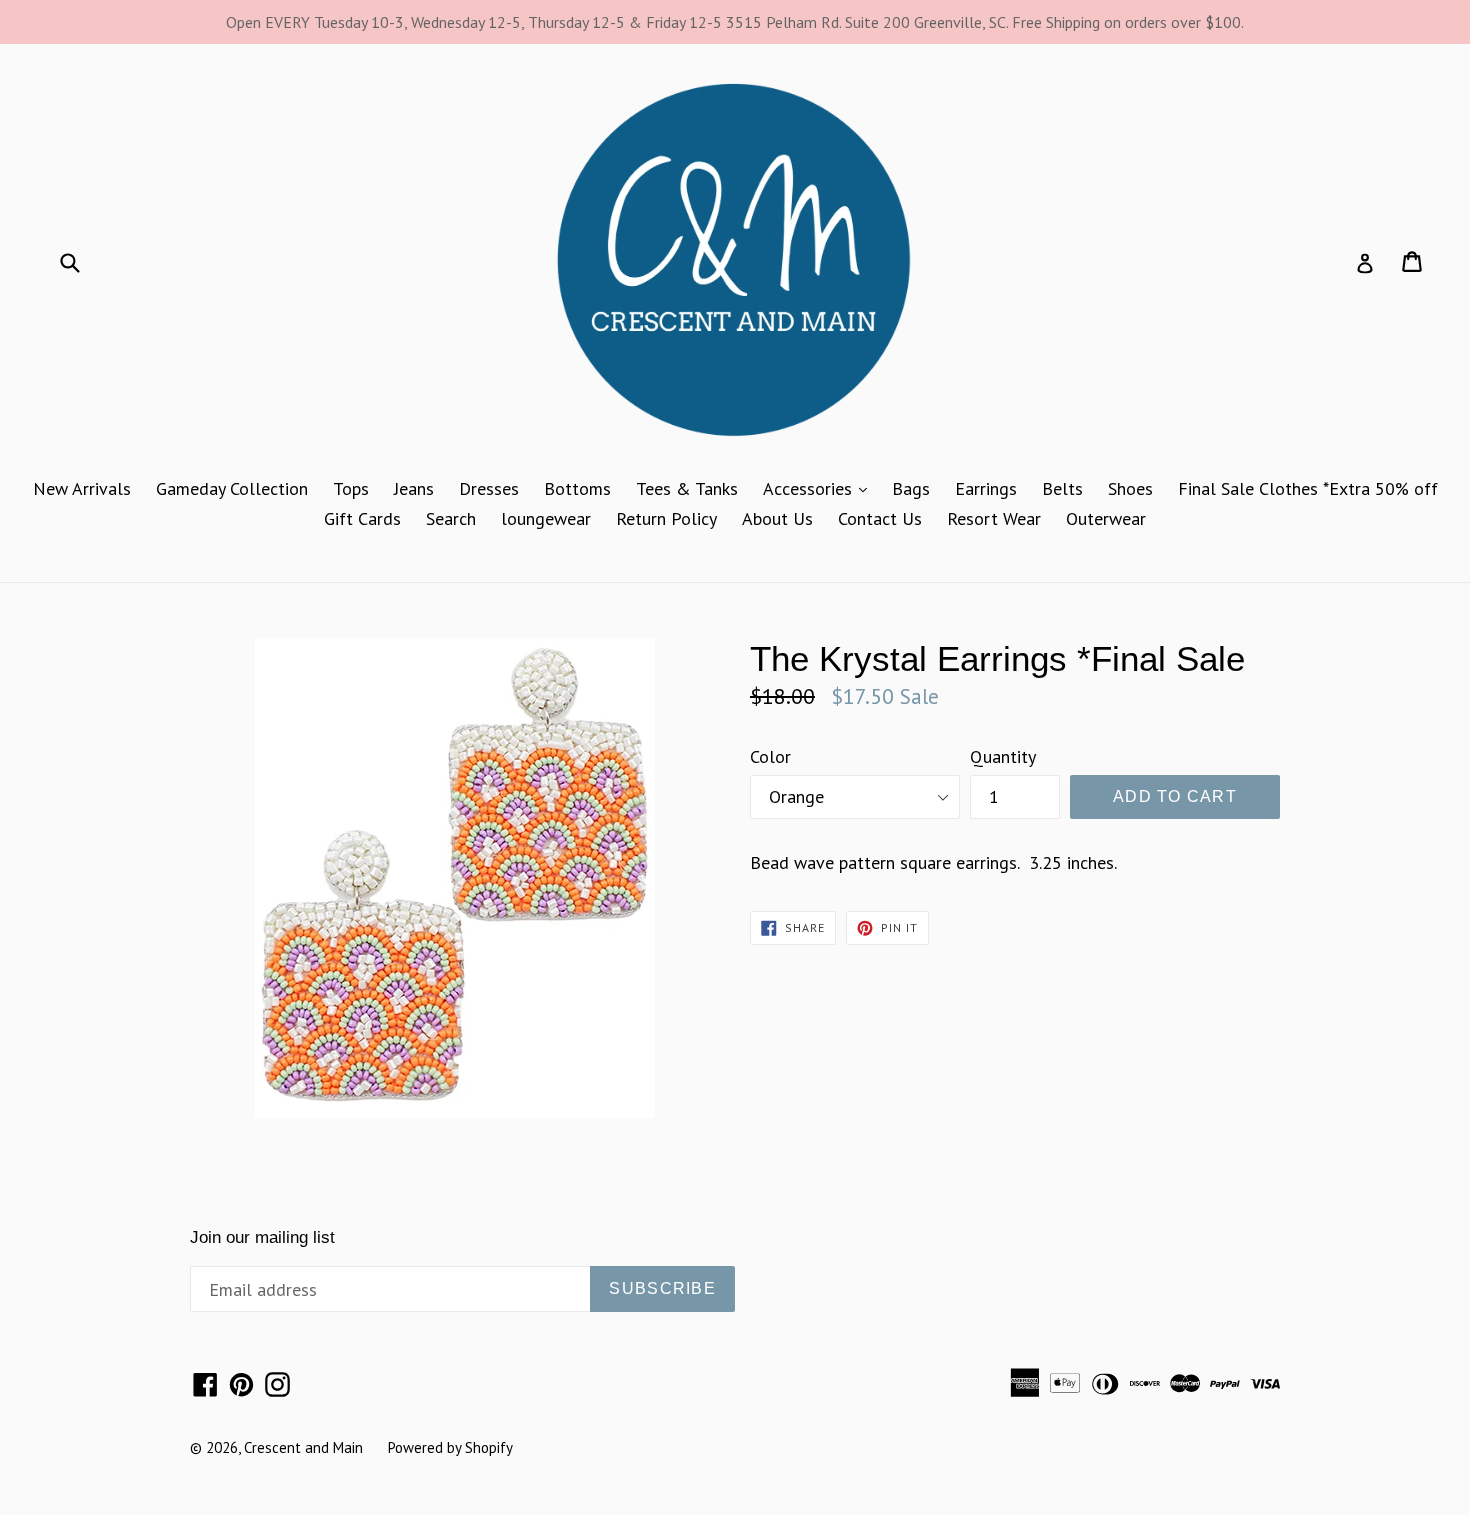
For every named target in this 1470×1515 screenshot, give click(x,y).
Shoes (1130, 488)
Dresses (489, 488)
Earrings (986, 488)
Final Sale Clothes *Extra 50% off (1308, 488)
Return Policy (666, 518)
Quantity (1003, 756)
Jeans (414, 488)
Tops (351, 488)
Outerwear (1106, 518)
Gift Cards (362, 518)
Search (451, 518)
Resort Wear (994, 518)
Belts (1062, 488)
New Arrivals (82, 488)
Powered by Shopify (450, 1447)
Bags (911, 488)
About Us (777, 518)
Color (770, 756)
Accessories (820, 488)
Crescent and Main (303, 1447)
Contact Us (880, 518)
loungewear (546, 518)
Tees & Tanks (687, 488)
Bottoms (577, 488)
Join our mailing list (262, 1237)
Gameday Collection (232, 488)
